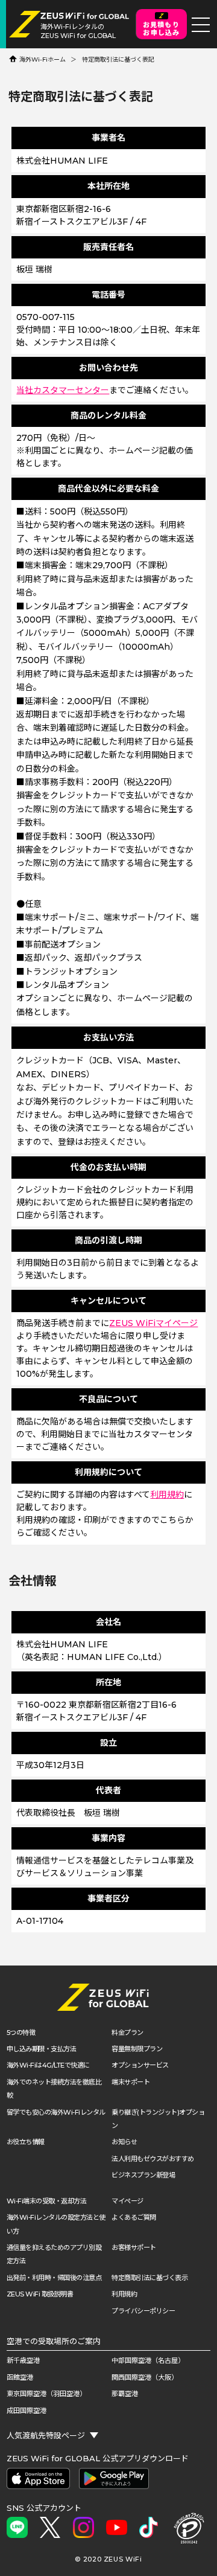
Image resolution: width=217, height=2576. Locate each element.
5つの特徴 (21, 2033)
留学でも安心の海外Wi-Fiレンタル (56, 2112)
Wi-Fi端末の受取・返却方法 (47, 2201)
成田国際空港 (27, 2411)
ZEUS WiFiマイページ (153, 1323)
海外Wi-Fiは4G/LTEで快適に (48, 2065)
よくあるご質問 (134, 2217)
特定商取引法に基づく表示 (149, 2278)
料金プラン (127, 2033)
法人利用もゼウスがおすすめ (153, 2159)
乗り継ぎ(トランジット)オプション (158, 2119)
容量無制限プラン (137, 2049)
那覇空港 (125, 2394)
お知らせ (124, 2142)
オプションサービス (140, 2065)
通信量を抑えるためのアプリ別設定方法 (54, 2254)
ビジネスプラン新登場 (143, 2175)
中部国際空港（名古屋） (148, 2360)
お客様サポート (134, 2248)
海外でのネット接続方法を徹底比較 (54, 2089)
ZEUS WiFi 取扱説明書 (40, 2294)
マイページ (127, 2201)
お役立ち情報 (26, 2142)
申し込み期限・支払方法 (42, 2049)
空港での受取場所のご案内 (54, 2341)
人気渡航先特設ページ (46, 2435)
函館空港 (20, 2377)
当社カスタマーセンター (63, 390)
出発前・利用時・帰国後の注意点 (54, 2278)
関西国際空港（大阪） (145, 2377)
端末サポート (131, 2082)
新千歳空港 (23, 2360)
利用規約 (167, 1495)
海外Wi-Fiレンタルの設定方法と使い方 (56, 2224)
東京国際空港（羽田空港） (46, 2394)
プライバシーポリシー (143, 2311)
